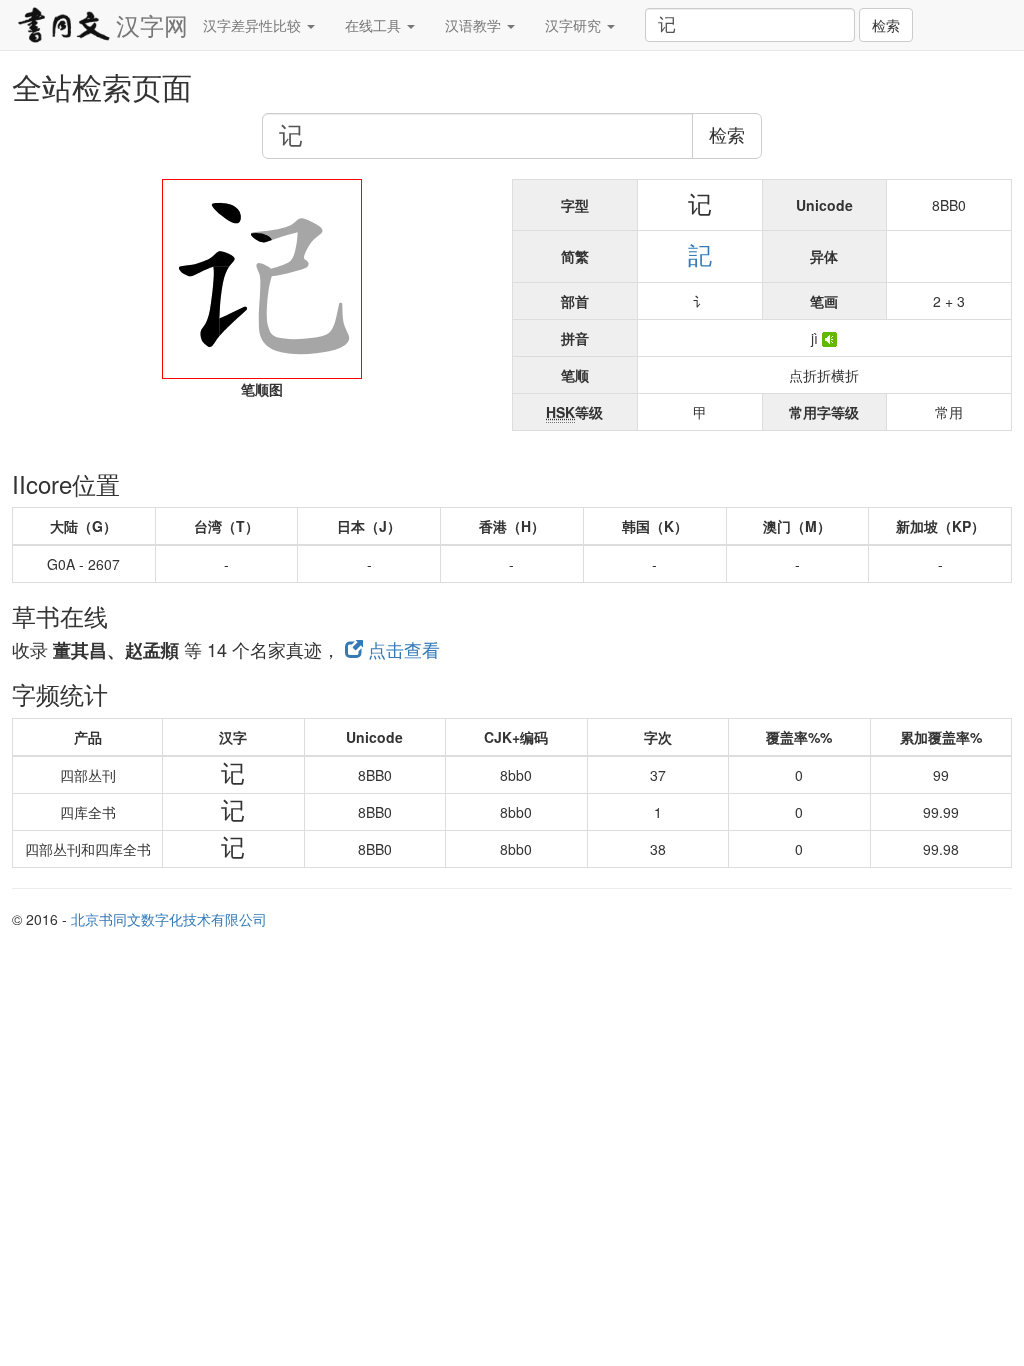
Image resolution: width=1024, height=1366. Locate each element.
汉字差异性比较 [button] (254, 25)
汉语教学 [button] (475, 25)
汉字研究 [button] (575, 25)
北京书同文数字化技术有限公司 (169, 919)
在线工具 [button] (375, 25)
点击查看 (401, 649)
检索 (886, 25)
